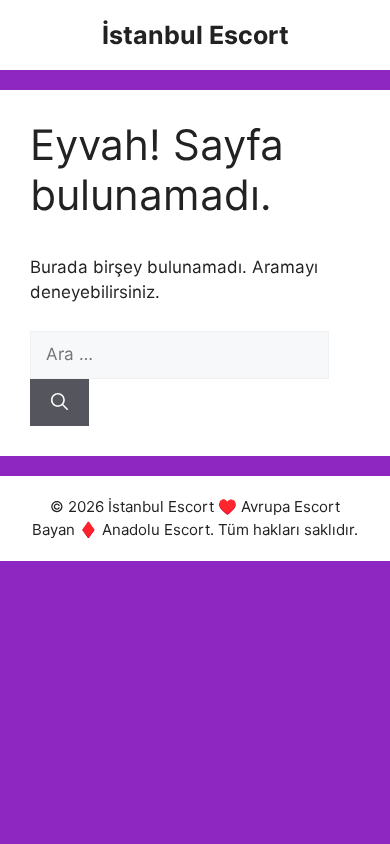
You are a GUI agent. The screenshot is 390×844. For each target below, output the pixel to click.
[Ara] (59, 403)
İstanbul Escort (195, 35)
